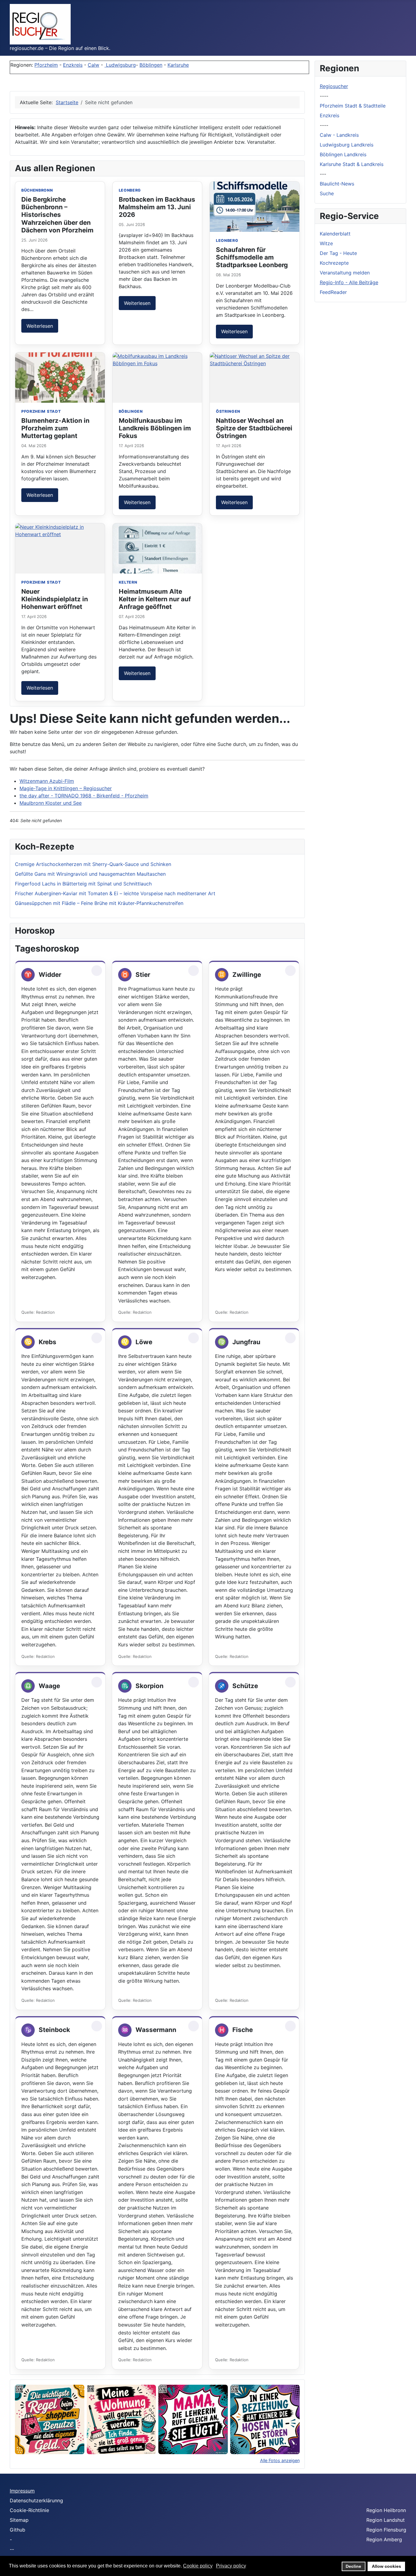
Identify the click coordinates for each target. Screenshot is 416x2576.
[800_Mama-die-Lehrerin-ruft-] (193, 2419)
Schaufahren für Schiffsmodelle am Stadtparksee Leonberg (252, 257)
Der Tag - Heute (338, 253)
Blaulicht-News (337, 184)
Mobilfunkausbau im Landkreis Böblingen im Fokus (155, 428)
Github (18, 2530)
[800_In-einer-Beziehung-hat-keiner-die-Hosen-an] (265, 2419)
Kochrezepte (334, 263)
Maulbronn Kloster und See (51, 803)
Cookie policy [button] (198, 2566)
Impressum (22, 2491)
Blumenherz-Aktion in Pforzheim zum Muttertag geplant (55, 428)
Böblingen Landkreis (343, 154)
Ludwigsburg (120, 65)
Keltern (128, 582)
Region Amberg (384, 2539)
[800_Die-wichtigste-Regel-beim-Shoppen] (50, 2419)
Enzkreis (73, 65)
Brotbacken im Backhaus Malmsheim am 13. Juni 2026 (157, 207)
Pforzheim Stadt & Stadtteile (353, 106)
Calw (93, 65)
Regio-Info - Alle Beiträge (349, 282)
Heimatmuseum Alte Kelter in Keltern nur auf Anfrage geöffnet (155, 599)
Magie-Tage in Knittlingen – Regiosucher (66, 788)
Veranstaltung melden (345, 273)
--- (323, 174)
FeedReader (333, 292)
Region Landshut (386, 2520)
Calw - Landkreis (339, 135)
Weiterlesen (40, 326)
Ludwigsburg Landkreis (347, 145)
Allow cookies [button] (386, 2566)
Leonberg (130, 190)
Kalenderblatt (335, 234)
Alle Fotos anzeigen (280, 2460)
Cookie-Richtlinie (29, 2510)
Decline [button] (353, 2566)
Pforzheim (46, 65)
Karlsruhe (178, 65)
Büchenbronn (37, 190)
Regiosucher (334, 86)
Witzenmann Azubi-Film (47, 781)
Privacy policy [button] (231, 2566)
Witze (326, 243)
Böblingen (151, 65)
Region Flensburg (386, 2530)
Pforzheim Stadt (41, 411)
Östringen (228, 411)
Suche (327, 193)
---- (324, 96)
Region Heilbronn (386, 2510)
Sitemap (19, 2520)
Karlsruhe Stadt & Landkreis (352, 164)
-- (12, 2549)
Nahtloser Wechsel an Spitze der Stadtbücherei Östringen (254, 428)
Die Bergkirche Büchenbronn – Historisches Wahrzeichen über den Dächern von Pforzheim (57, 215)
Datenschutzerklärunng (36, 2500)
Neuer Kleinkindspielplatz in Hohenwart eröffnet (55, 599)
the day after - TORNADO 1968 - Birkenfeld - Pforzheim (84, 796)
